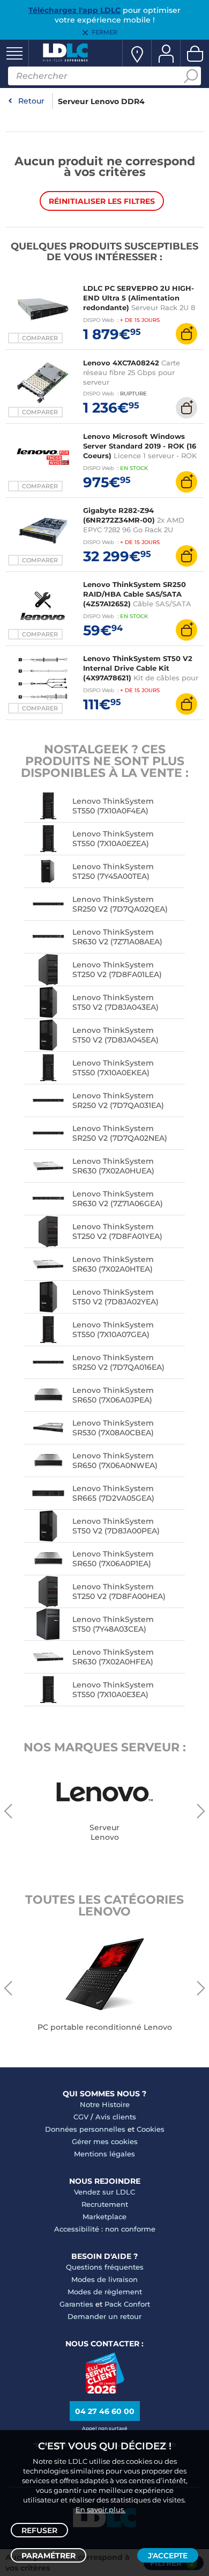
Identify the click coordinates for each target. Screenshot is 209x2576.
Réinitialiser (102, 201)
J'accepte (168, 2556)
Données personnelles (85, 2129)
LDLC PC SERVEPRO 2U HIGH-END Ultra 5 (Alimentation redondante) (139, 298)
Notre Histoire (105, 2104)
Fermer (104, 32)
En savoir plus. (100, 2509)
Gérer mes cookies (105, 2141)
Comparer (40, 338)
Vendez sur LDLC (104, 2192)
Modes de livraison (104, 2279)
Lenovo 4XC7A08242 (121, 363)
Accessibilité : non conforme (105, 2229)
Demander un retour (104, 2316)
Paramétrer (48, 2556)
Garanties (76, 2304)
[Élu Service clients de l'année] (105, 2391)
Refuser (39, 2530)
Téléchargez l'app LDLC (74, 10)
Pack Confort (127, 2304)
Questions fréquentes (105, 2267)
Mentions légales (104, 2154)
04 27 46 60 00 (105, 2411)
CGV (81, 2117)
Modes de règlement (105, 2292)
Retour (31, 101)
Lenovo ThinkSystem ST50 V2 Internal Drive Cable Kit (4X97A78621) (138, 668)
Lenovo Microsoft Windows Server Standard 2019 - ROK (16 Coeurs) (140, 446)
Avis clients (116, 2117)
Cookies (151, 2129)
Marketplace (104, 2217)
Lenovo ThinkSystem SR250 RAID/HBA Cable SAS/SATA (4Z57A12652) (135, 594)
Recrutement (105, 2204)
